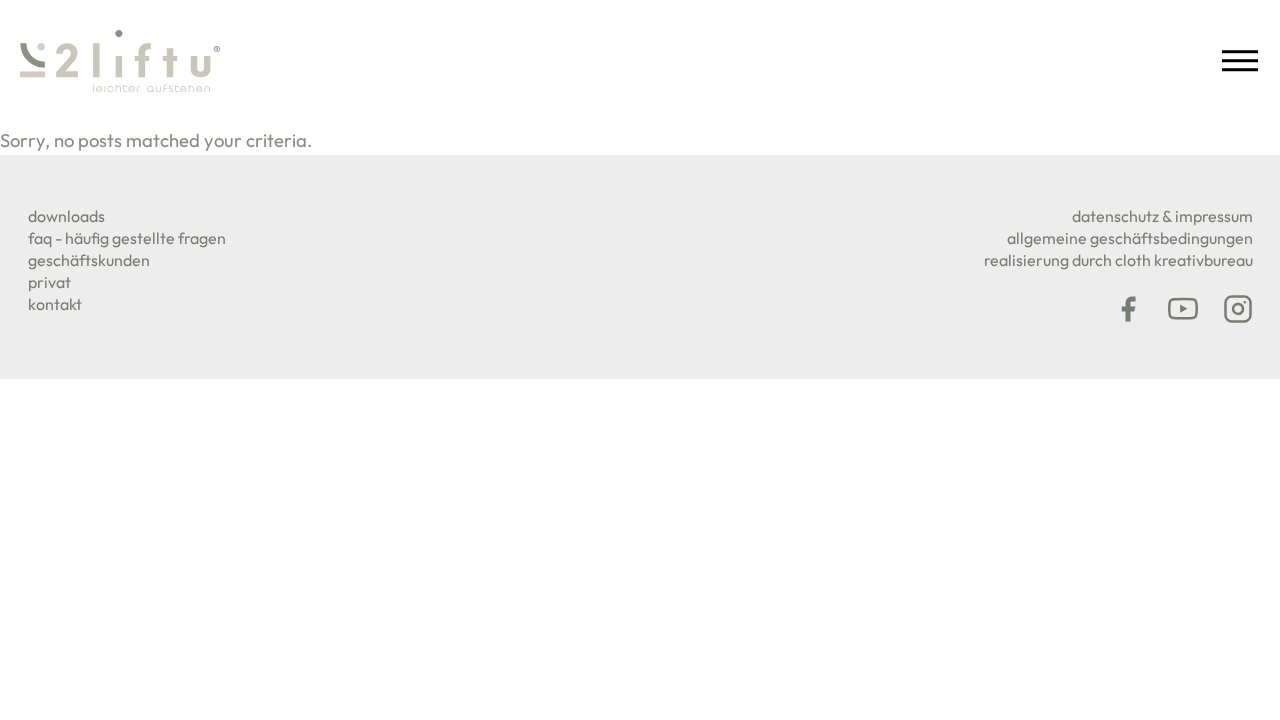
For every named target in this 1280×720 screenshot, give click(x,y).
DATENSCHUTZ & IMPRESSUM (1162, 216)
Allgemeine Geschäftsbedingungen (1130, 238)
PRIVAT (49, 282)
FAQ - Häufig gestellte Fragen (127, 238)
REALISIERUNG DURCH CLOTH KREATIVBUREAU (1118, 260)
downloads (66, 216)
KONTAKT (55, 304)
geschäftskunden (89, 260)
